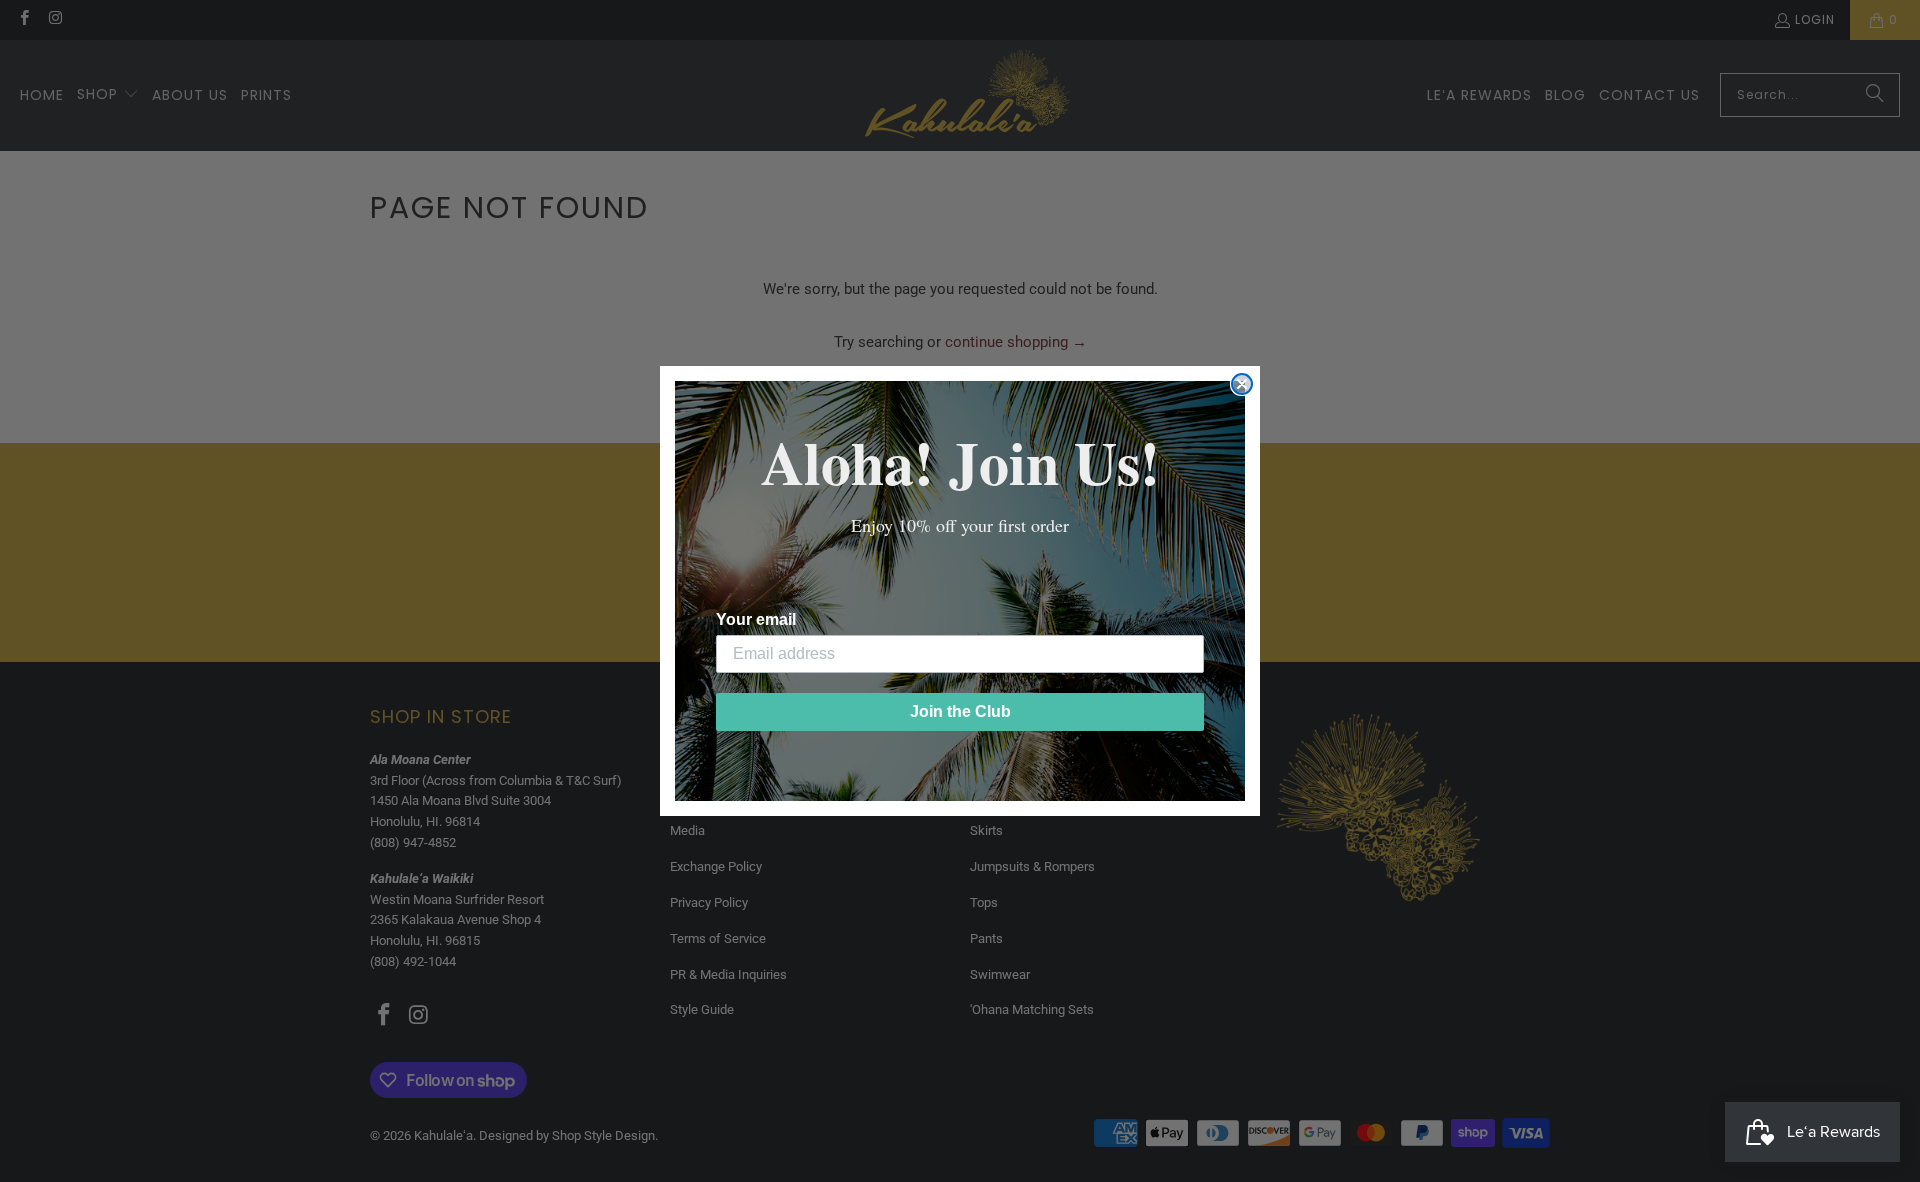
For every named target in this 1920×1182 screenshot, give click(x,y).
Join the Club (960, 711)
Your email (756, 619)
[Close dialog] (1242, 384)
